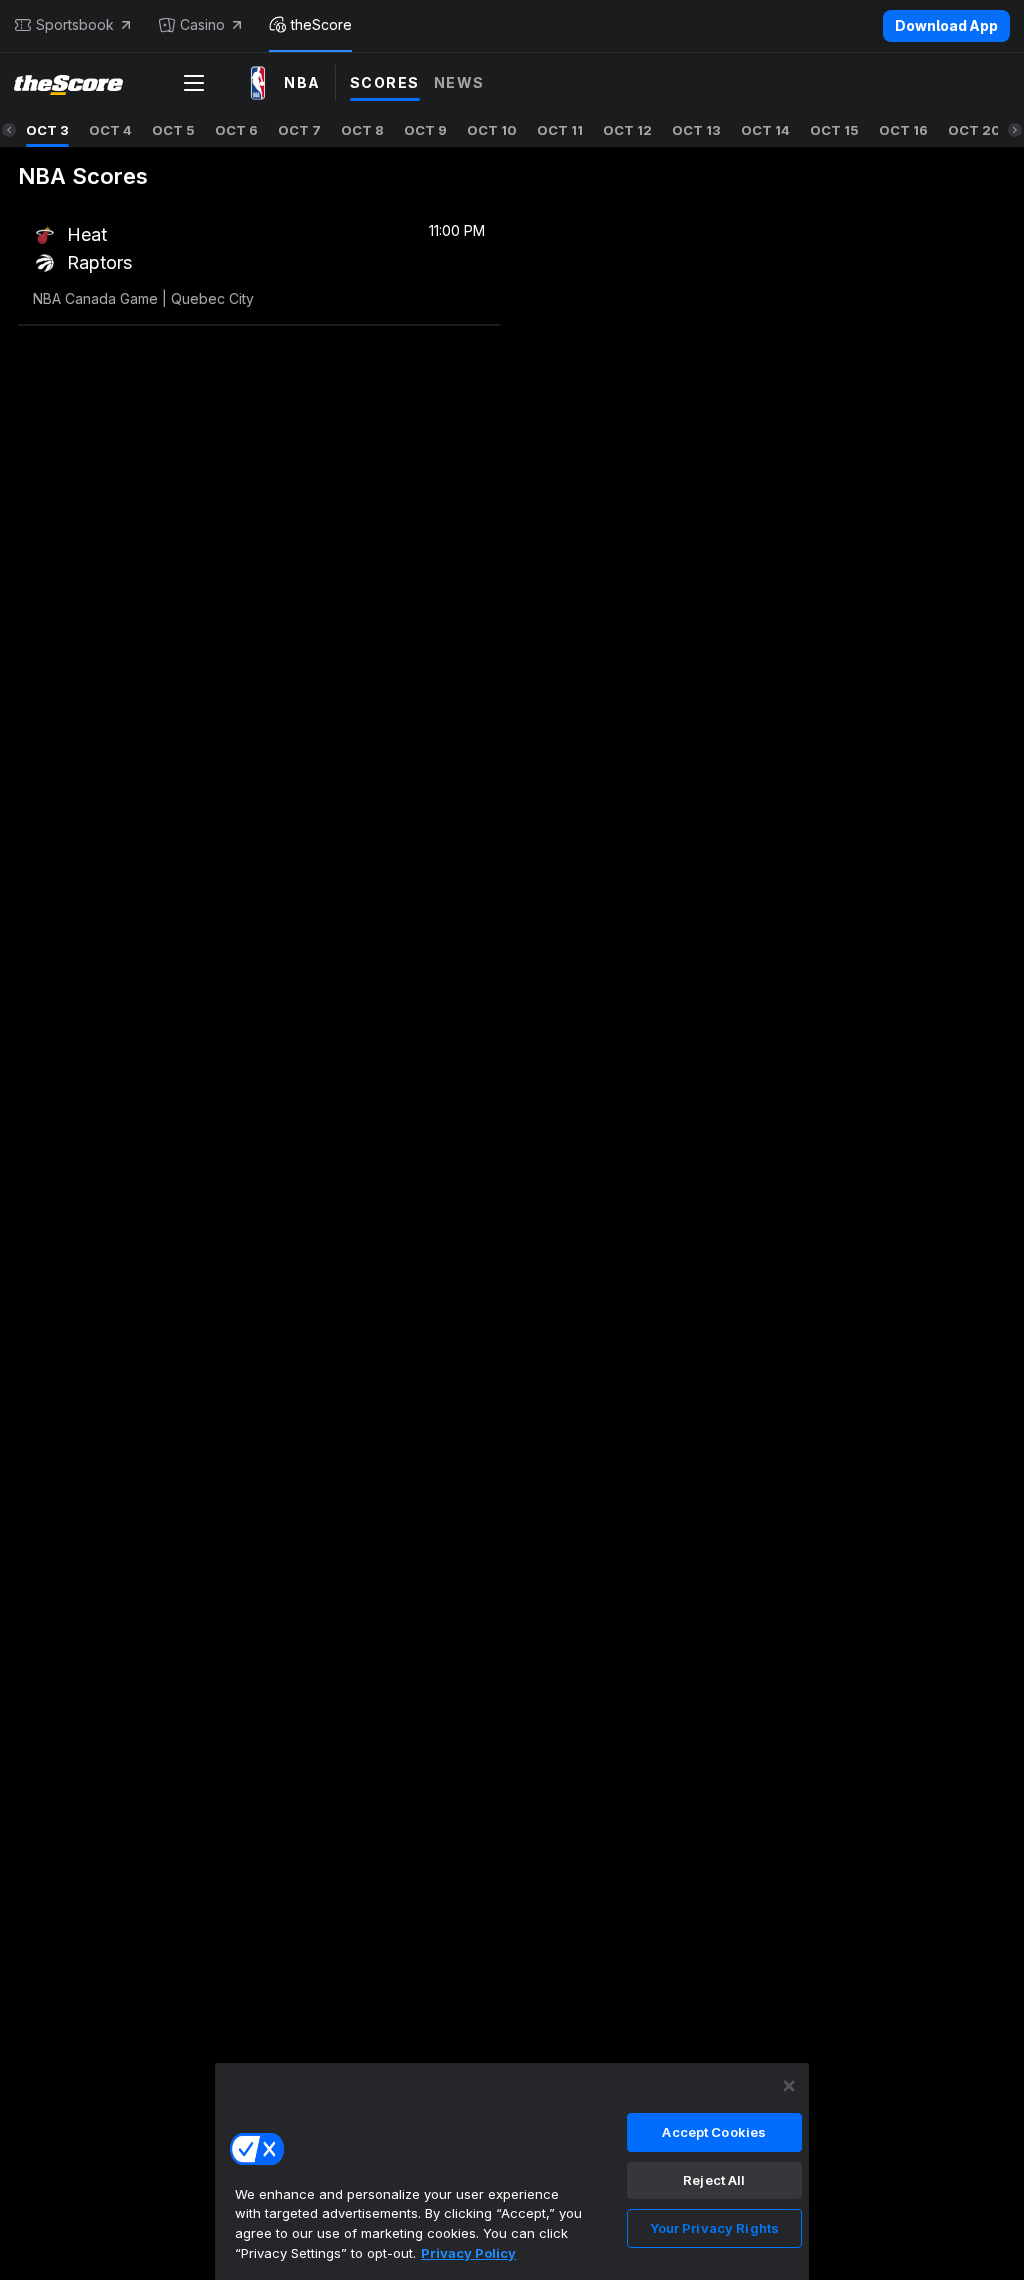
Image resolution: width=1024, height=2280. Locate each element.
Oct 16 (903, 130)
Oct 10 (492, 130)
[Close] (789, 2086)
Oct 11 (560, 130)
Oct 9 (425, 130)
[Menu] (194, 83)
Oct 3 (47, 130)
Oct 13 (696, 130)
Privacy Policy (468, 2253)
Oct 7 (299, 130)
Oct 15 (834, 130)
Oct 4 (110, 130)
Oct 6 (236, 130)
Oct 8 (362, 130)
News (459, 82)
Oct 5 (173, 130)
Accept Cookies (714, 2132)
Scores (385, 82)
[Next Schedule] (1015, 130)
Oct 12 (627, 130)
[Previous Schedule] (9, 130)
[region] (512, 2171)
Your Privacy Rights (714, 2228)
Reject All (714, 2180)
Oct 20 (974, 130)
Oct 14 (765, 130)
